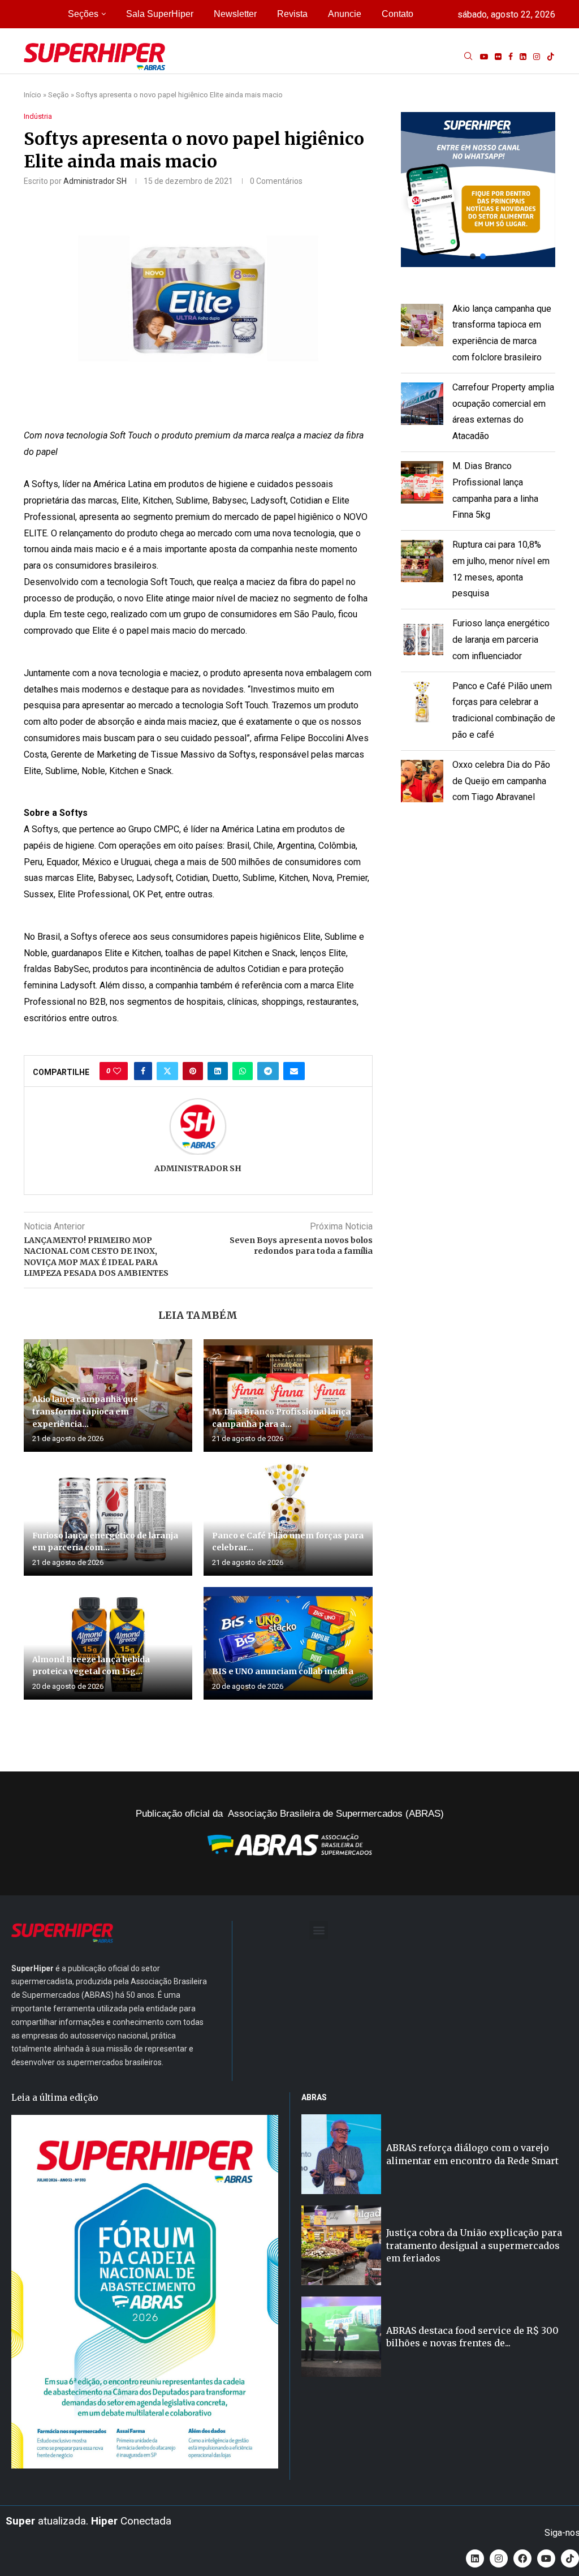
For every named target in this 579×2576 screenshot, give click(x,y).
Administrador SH (95, 181)
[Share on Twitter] (167, 1071)
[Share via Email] (294, 1071)
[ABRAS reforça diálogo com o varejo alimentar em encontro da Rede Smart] (341, 2154)
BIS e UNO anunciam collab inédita (283, 1671)
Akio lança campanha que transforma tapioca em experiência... (85, 1411)
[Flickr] (498, 57)
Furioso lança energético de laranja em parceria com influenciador (501, 640)
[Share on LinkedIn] (218, 1071)
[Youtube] (484, 57)
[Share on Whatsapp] (243, 1071)
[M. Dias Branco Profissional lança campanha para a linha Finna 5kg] (288, 1395)
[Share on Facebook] (143, 1071)
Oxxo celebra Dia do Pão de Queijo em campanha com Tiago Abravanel (501, 781)
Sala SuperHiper (160, 14)
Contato (397, 14)
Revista (292, 14)
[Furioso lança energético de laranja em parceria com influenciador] (108, 1519)
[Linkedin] (523, 57)
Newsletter (235, 14)
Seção (59, 95)
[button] (478, 189)
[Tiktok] (551, 57)
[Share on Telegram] (268, 1071)
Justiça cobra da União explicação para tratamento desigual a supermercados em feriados (474, 2245)
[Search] (468, 57)
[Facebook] (511, 57)
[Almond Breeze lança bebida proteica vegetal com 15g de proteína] (108, 1643)
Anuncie (345, 14)
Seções (83, 14)
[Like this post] (117, 1071)
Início (33, 95)
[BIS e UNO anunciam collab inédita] (288, 1643)
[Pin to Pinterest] (193, 1071)
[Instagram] (537, 57)
